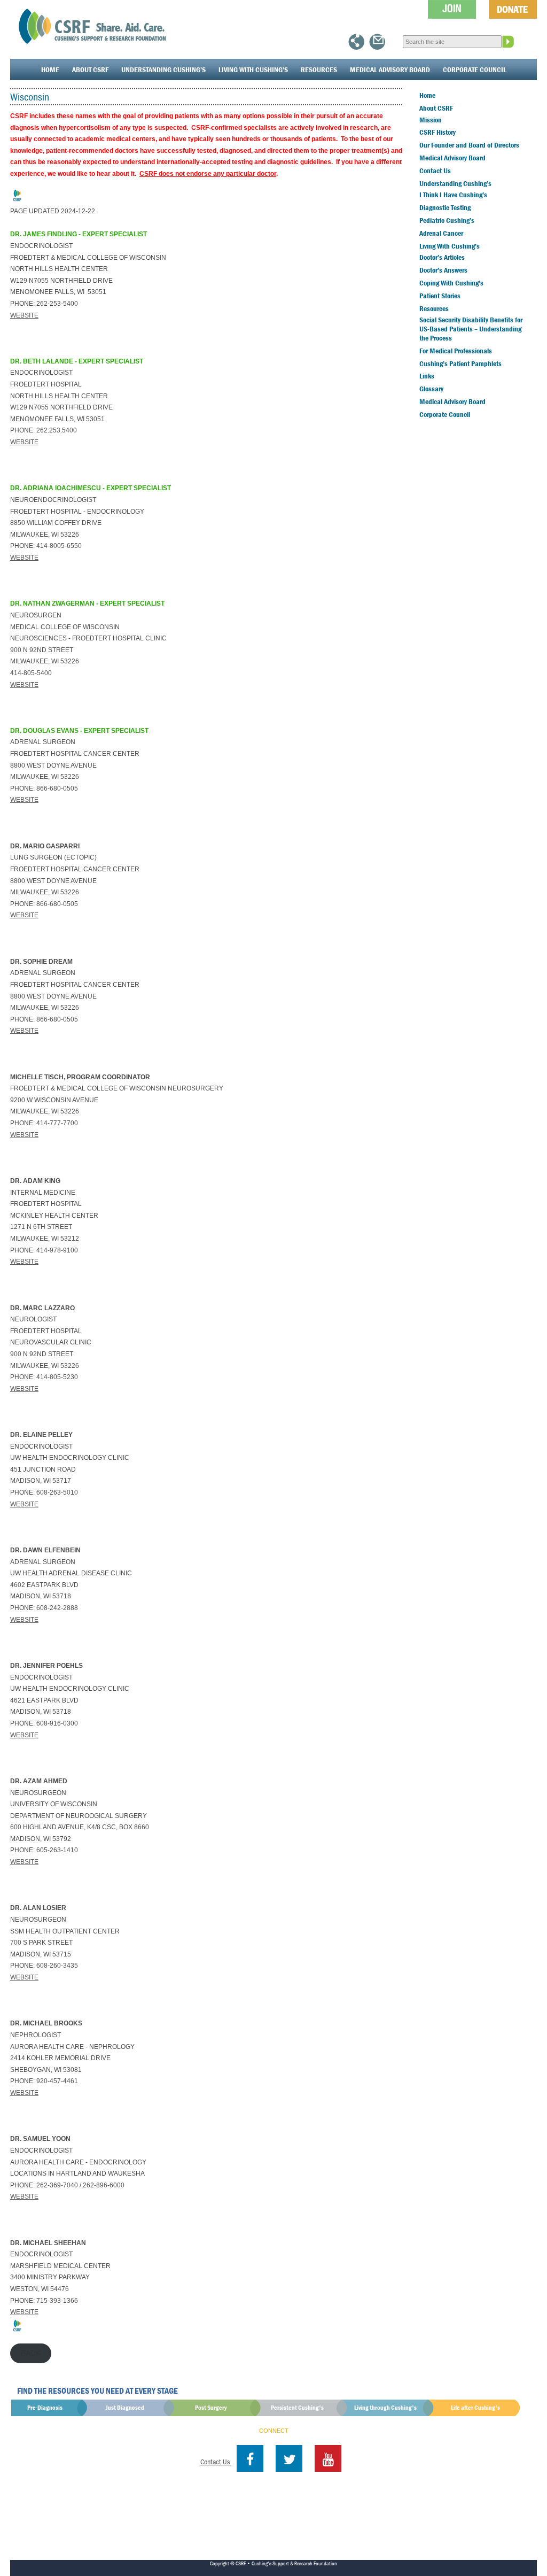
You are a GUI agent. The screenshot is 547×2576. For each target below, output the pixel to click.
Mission (431, 120)
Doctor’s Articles (442, 257)
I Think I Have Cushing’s (453, 195)
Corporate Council (475, 69)
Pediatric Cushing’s (447, 220)
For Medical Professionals (456, 351)
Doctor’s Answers (443, 270)
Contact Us (435, 171)
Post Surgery (211, 2407)
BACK (31, 2353)
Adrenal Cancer (441, 233)
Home (50, 69)
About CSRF (90, 69)
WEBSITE (24, 315)
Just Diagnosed (125, 2407)
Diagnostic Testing (445, 207)
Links (427, 376)
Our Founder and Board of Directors (469, 145)
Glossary (431, 389)
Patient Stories (440, 296)
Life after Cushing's (475, 2407)
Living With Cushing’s (253, 69)
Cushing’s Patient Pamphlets (460, 363)
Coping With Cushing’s (451, 283)
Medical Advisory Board (390, 69)
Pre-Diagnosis (45, 2407)
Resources (319, 69)
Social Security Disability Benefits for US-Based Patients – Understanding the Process (471, 329)
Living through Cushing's (385, 2407)
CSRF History (437, 132)
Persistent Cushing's (297, 2407)
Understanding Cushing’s (163, 69)
